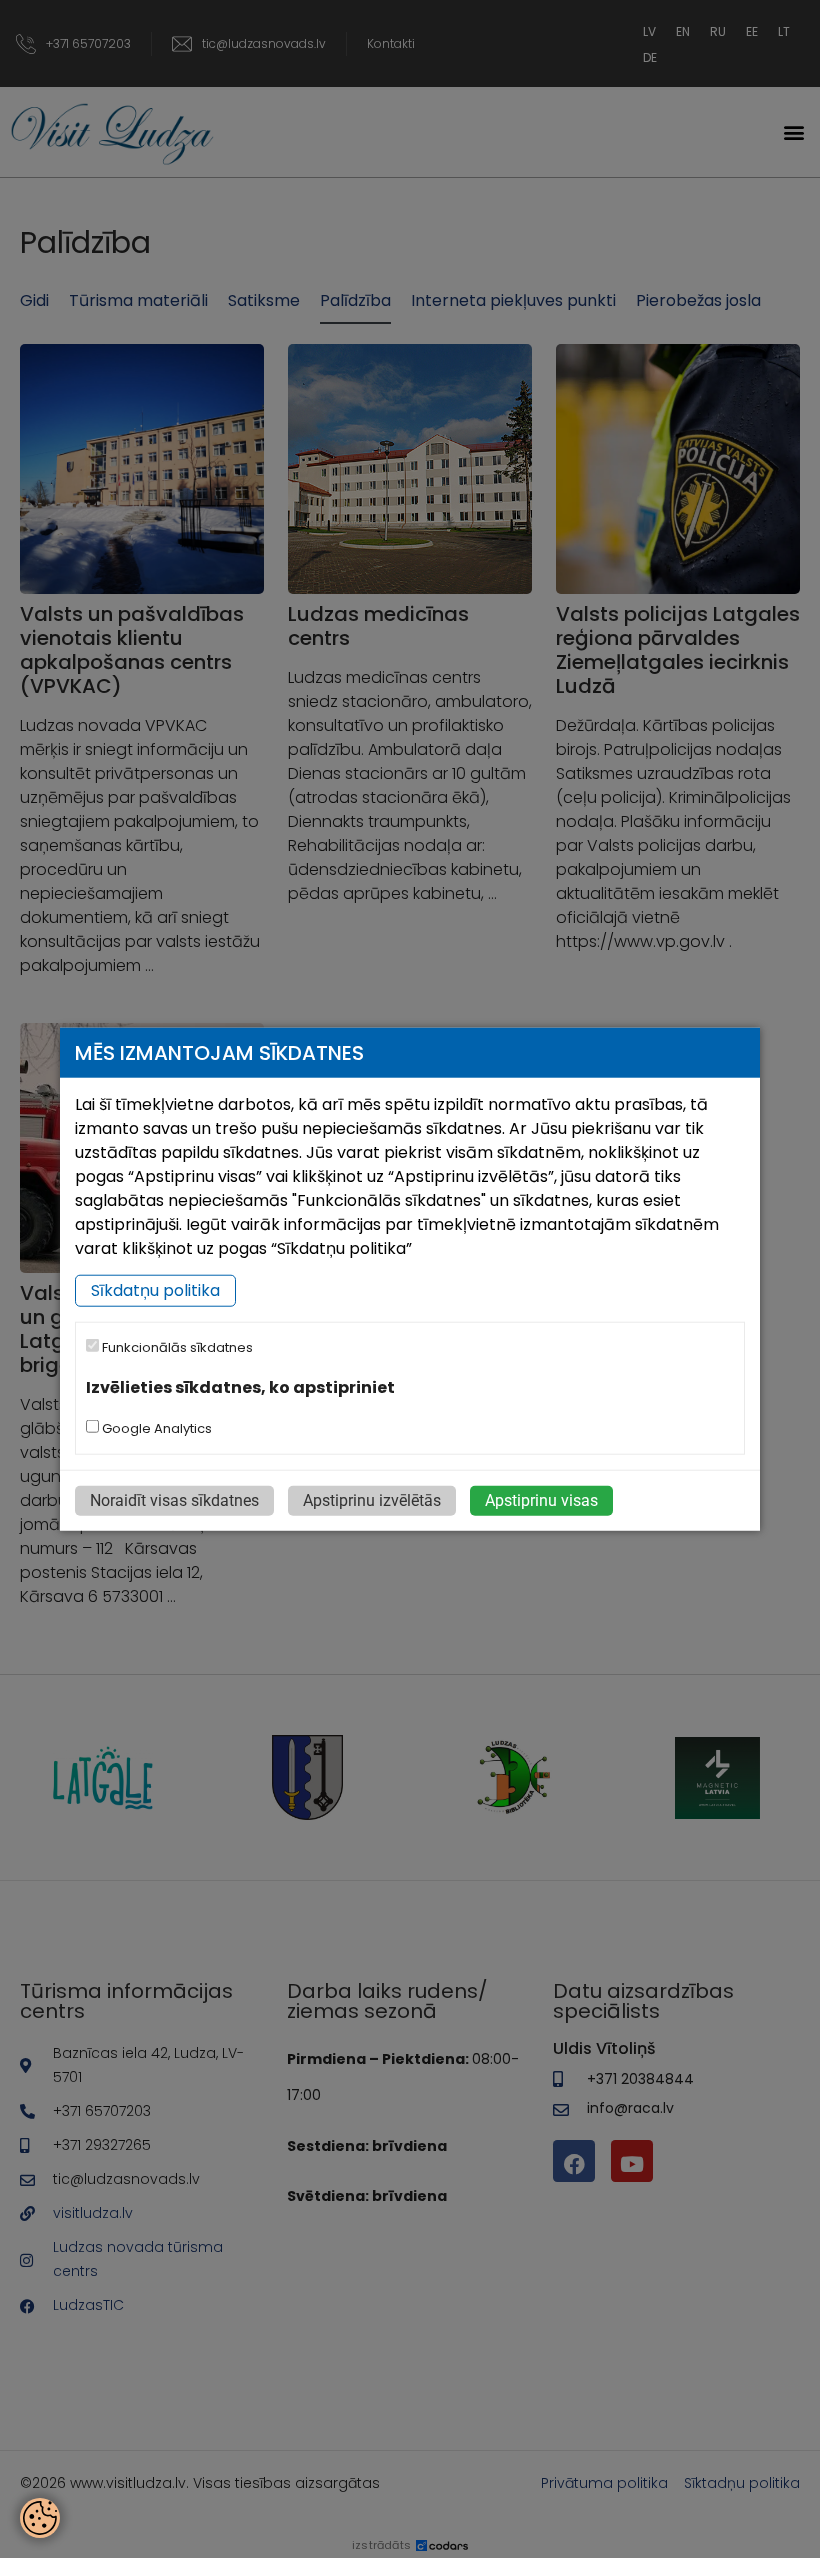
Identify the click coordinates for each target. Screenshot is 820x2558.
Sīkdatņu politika (155, 1290)
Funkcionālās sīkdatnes (176, 1347)
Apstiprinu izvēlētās (372, 1499)
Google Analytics (155, 1427)
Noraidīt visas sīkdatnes (174, 1499)
